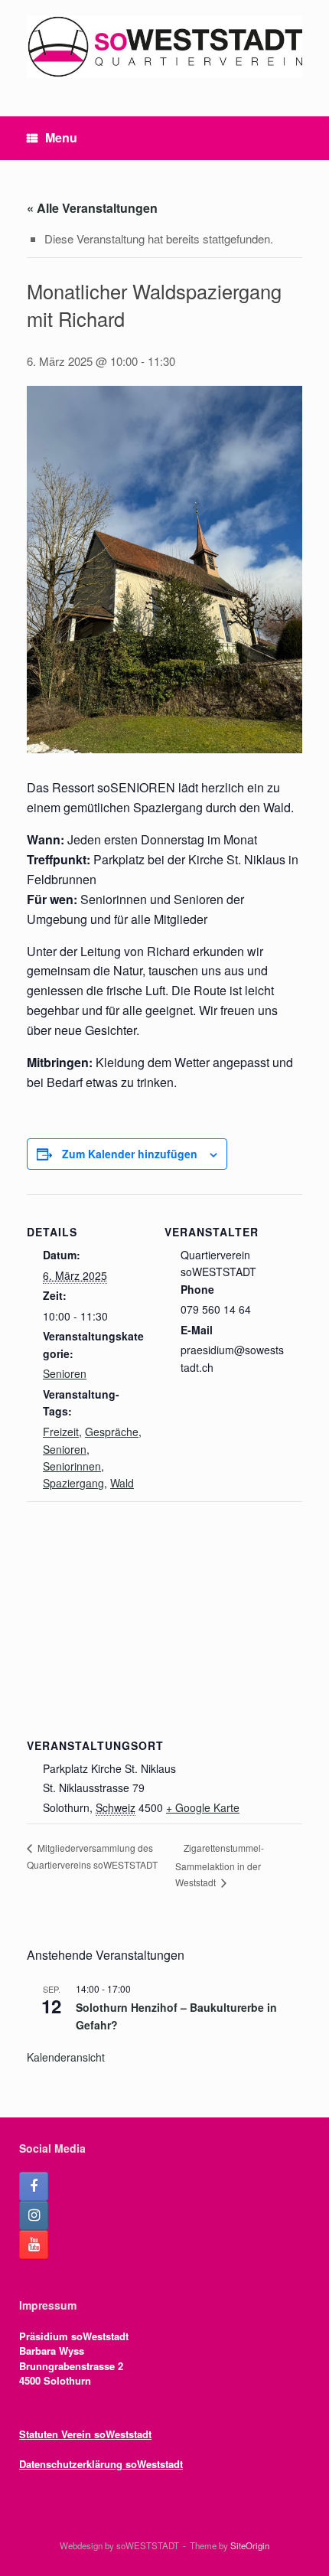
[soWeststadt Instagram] (34, 2215)
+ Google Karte (203, 1807)
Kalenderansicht (66, 2057)
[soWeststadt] (164, 47)
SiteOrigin (250, 2545)
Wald (122, 1483)
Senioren (65, 1373)
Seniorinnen (72, 1466)
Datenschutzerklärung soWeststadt (101, 2464)
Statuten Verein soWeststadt (85, 2434)
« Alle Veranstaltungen (92, 208)
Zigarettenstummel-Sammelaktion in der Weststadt (220, 1865)
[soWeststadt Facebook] (34, 2186)
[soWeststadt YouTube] (34, 2245)
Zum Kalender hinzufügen (130, 1154)
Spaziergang (73, 1483)
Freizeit (61, 1432)
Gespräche (112, 1432)
